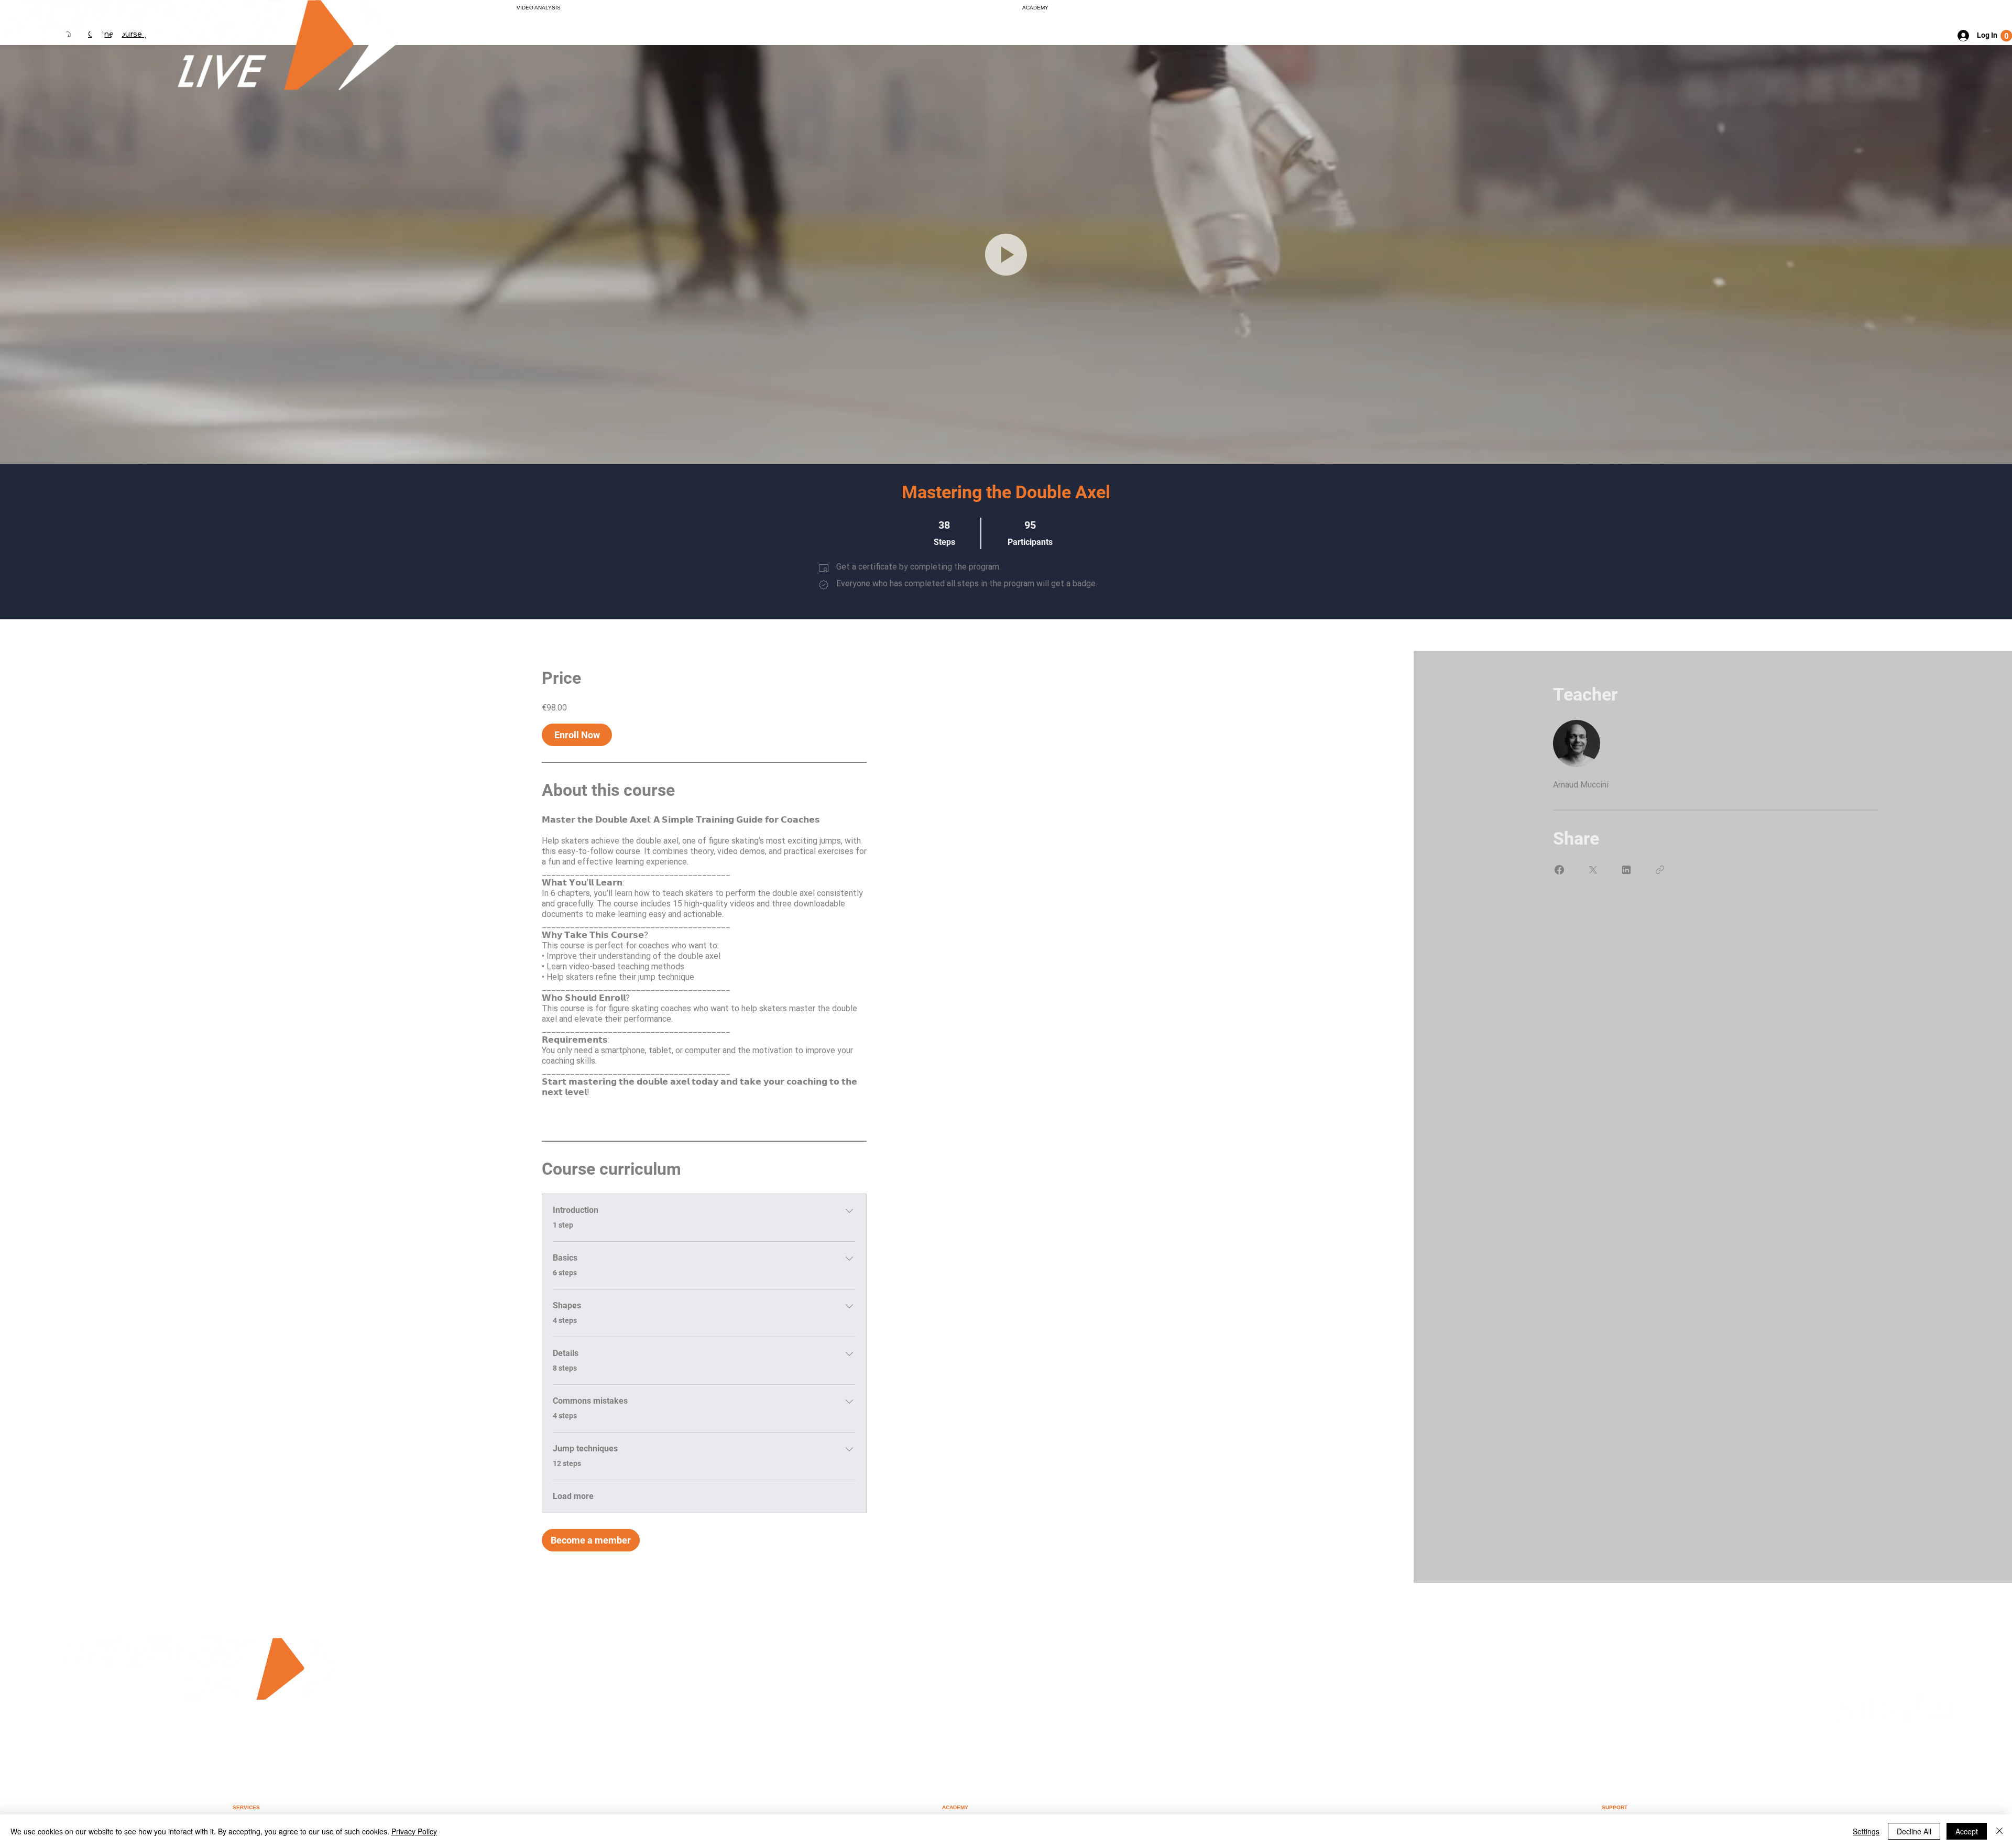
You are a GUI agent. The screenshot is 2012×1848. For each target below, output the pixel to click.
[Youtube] (1937, 1719)
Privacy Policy (414, 1831)
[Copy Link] (1660, 870)
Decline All (1914, 1831)
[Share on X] (1593, 870)
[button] (1006, 255)
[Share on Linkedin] (1626, 870)
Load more (573, 1496)
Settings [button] (1866, 1831)
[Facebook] (1907, 1719)
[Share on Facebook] (1559, 870)
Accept (1967, 1831)
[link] (2006, 36)
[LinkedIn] (1876, 1719)
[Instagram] (1845, 1719)
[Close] (1999, 1831)
